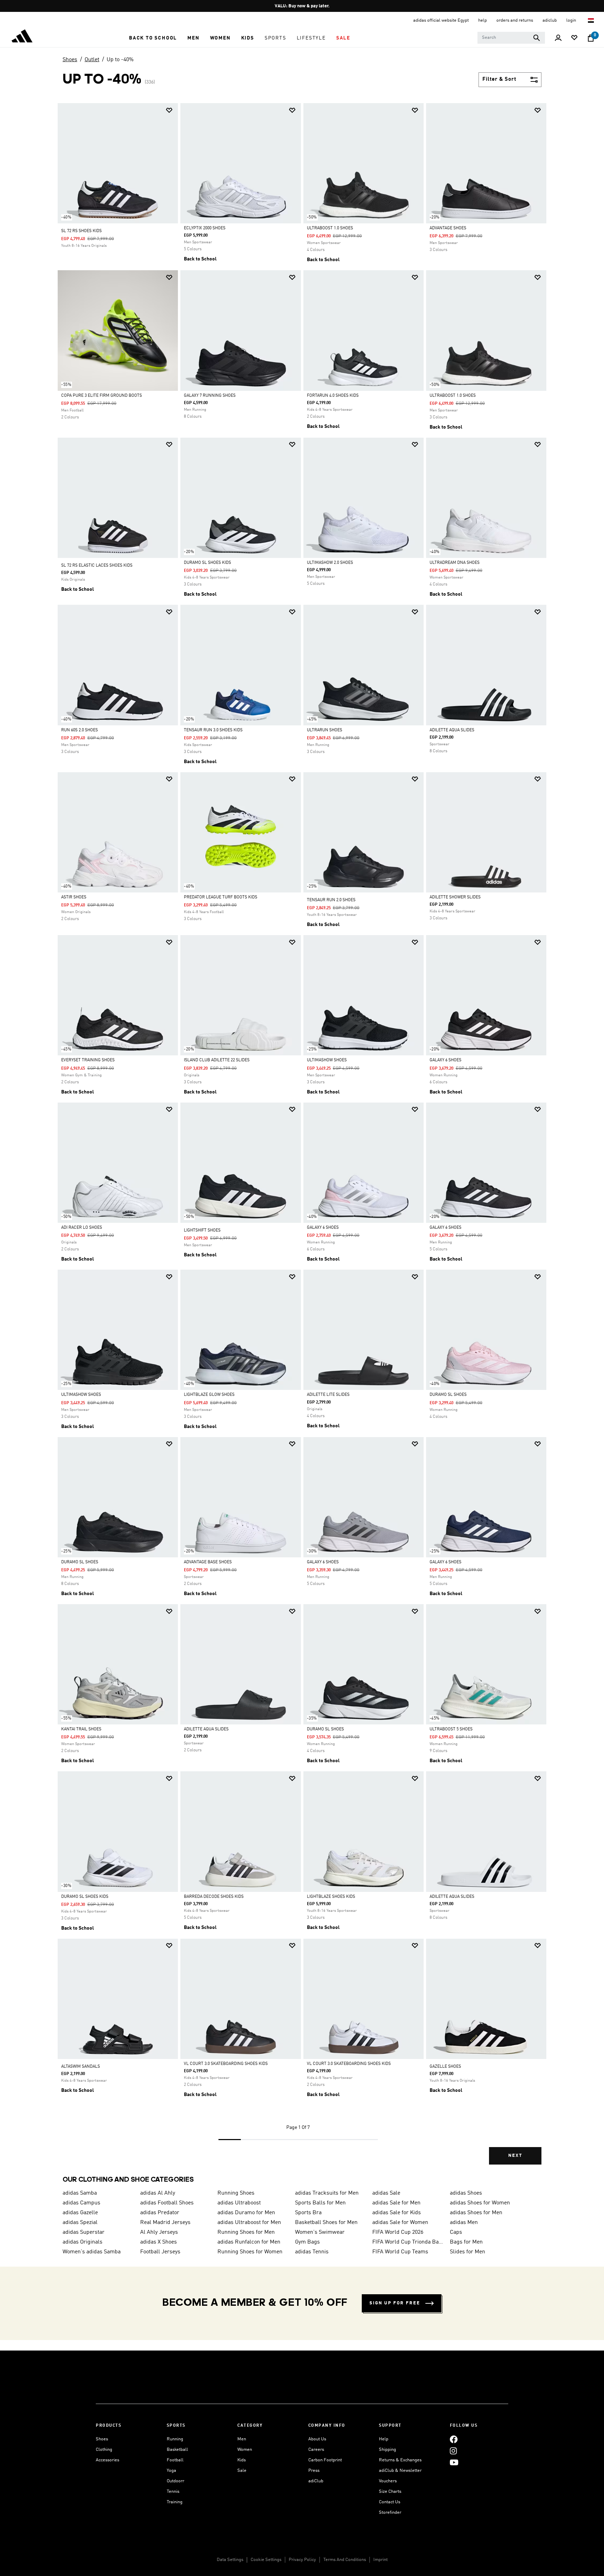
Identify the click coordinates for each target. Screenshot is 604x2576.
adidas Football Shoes (167, 2203)
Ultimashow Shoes (327, 1060)
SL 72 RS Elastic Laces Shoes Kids (97, 566)
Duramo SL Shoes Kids (207, 563)
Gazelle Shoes (445, 2067)
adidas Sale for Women (400, 2223)
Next (515, 2156)
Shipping (387, 2450)
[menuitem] (153, 38)
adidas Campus (81, 2203)
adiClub (316, 2481)
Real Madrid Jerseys (165, 2223)
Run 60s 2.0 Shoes (80, 730)
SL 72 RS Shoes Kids (81, 231)
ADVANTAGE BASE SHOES (208, 1562)
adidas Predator (160, 2213)
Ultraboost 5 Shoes (451, 1729)
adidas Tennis (312, 2252)
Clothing (104, 2450)
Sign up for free (395, 2303)
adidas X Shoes (159, 2242)
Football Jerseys (160, 2252)
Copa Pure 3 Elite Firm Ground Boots (102, 396)
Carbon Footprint (325, 2460)
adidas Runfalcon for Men (249, 2242)
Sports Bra (308, 2213)
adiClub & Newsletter (400, 2471)
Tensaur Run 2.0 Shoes (331, 900)
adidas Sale (386, 2193)
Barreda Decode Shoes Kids (214, 1897)
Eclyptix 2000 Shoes (205, 228)
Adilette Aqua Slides (452, 730)
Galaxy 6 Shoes (445, 1060)
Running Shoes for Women (250, 2252)
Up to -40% (120, 60)
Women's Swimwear (320, 2232)
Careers (316, 2450)
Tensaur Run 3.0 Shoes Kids (213, 730)
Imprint (380, 2560)
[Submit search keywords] (537, 38)
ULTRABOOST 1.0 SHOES (330, 228)
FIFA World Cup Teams (400, 2252)
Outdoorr (175, 2481)
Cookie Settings (266, 2560)
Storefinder (390, 2513)
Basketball (177, 2450)
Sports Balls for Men (320, 2203)
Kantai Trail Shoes (81, 1729)
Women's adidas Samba (92, 2252)
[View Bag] (591, 38)
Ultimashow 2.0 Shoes (330, 563)
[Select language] (591, 20)
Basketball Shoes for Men (326, 2223)
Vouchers (388, 2481)
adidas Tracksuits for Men (327, 2193)
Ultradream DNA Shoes (455, 563)
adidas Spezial (80, 2223)
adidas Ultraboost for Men (249, 2223)
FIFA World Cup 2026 (398, 2232)
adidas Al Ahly (158, 2193)
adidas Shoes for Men (476, 2213)
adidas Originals (82, 2242)
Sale (242, 2471)
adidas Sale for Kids (397, 2213)
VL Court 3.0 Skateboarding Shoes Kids (226, 2064)
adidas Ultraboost (239, 2203)
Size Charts (390, 2492)
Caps (456, 2232)
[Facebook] (454, 2439)
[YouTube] (454, 2462)
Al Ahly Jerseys (159, 2232)
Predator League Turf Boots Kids (221, 897)
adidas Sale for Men (396, 2203)
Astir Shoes (74, 897)
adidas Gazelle (80, 2213)
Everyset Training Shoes (88, 1060)
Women (245, 2450)
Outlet (92, 60)
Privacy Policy (302, 2560)
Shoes (70, 60)
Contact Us (390, 2502)
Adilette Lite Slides (328, 1395)
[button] (153, 38)
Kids (242, 2460)
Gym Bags (307, 2242)
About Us (317, 2439)
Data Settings (230, 2560)
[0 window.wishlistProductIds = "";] (574, 38)
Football (175, 2460)
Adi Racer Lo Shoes (82, 1228)
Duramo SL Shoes (448, 1395)
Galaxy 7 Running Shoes (210, 396)
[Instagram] (453, 2451)
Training (175, 2502)
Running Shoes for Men (246, 2232)
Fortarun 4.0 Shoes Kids (333, 396)
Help (384, 2439)
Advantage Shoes (448, 228)
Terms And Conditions (345, 2560)
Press (314, 2471)
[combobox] (511, 38)
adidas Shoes (466, 2193)
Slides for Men (468, 2252)
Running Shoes (236, 2193)
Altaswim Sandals (81, 2067)
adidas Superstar (84, 2232)
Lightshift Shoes (202, 1230)
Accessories (107, 2460)
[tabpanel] (302, 1140)
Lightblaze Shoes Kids (331, 1897)
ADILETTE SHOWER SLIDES (455, 897)
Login (572, 20)
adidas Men (464, 2223)
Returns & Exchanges (400, 2460)
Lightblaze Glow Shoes (209, 1395)
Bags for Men (466, 2242)
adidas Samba (80, 2193)
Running (175, 2439)
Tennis (173, 2492)
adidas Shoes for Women (480, 2203)
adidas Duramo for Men (246, 2213)
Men (242, 2439)
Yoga (171, 2471)
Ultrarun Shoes (325, 730)
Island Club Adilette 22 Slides (217, 1060)
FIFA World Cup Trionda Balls (408, 2242)
